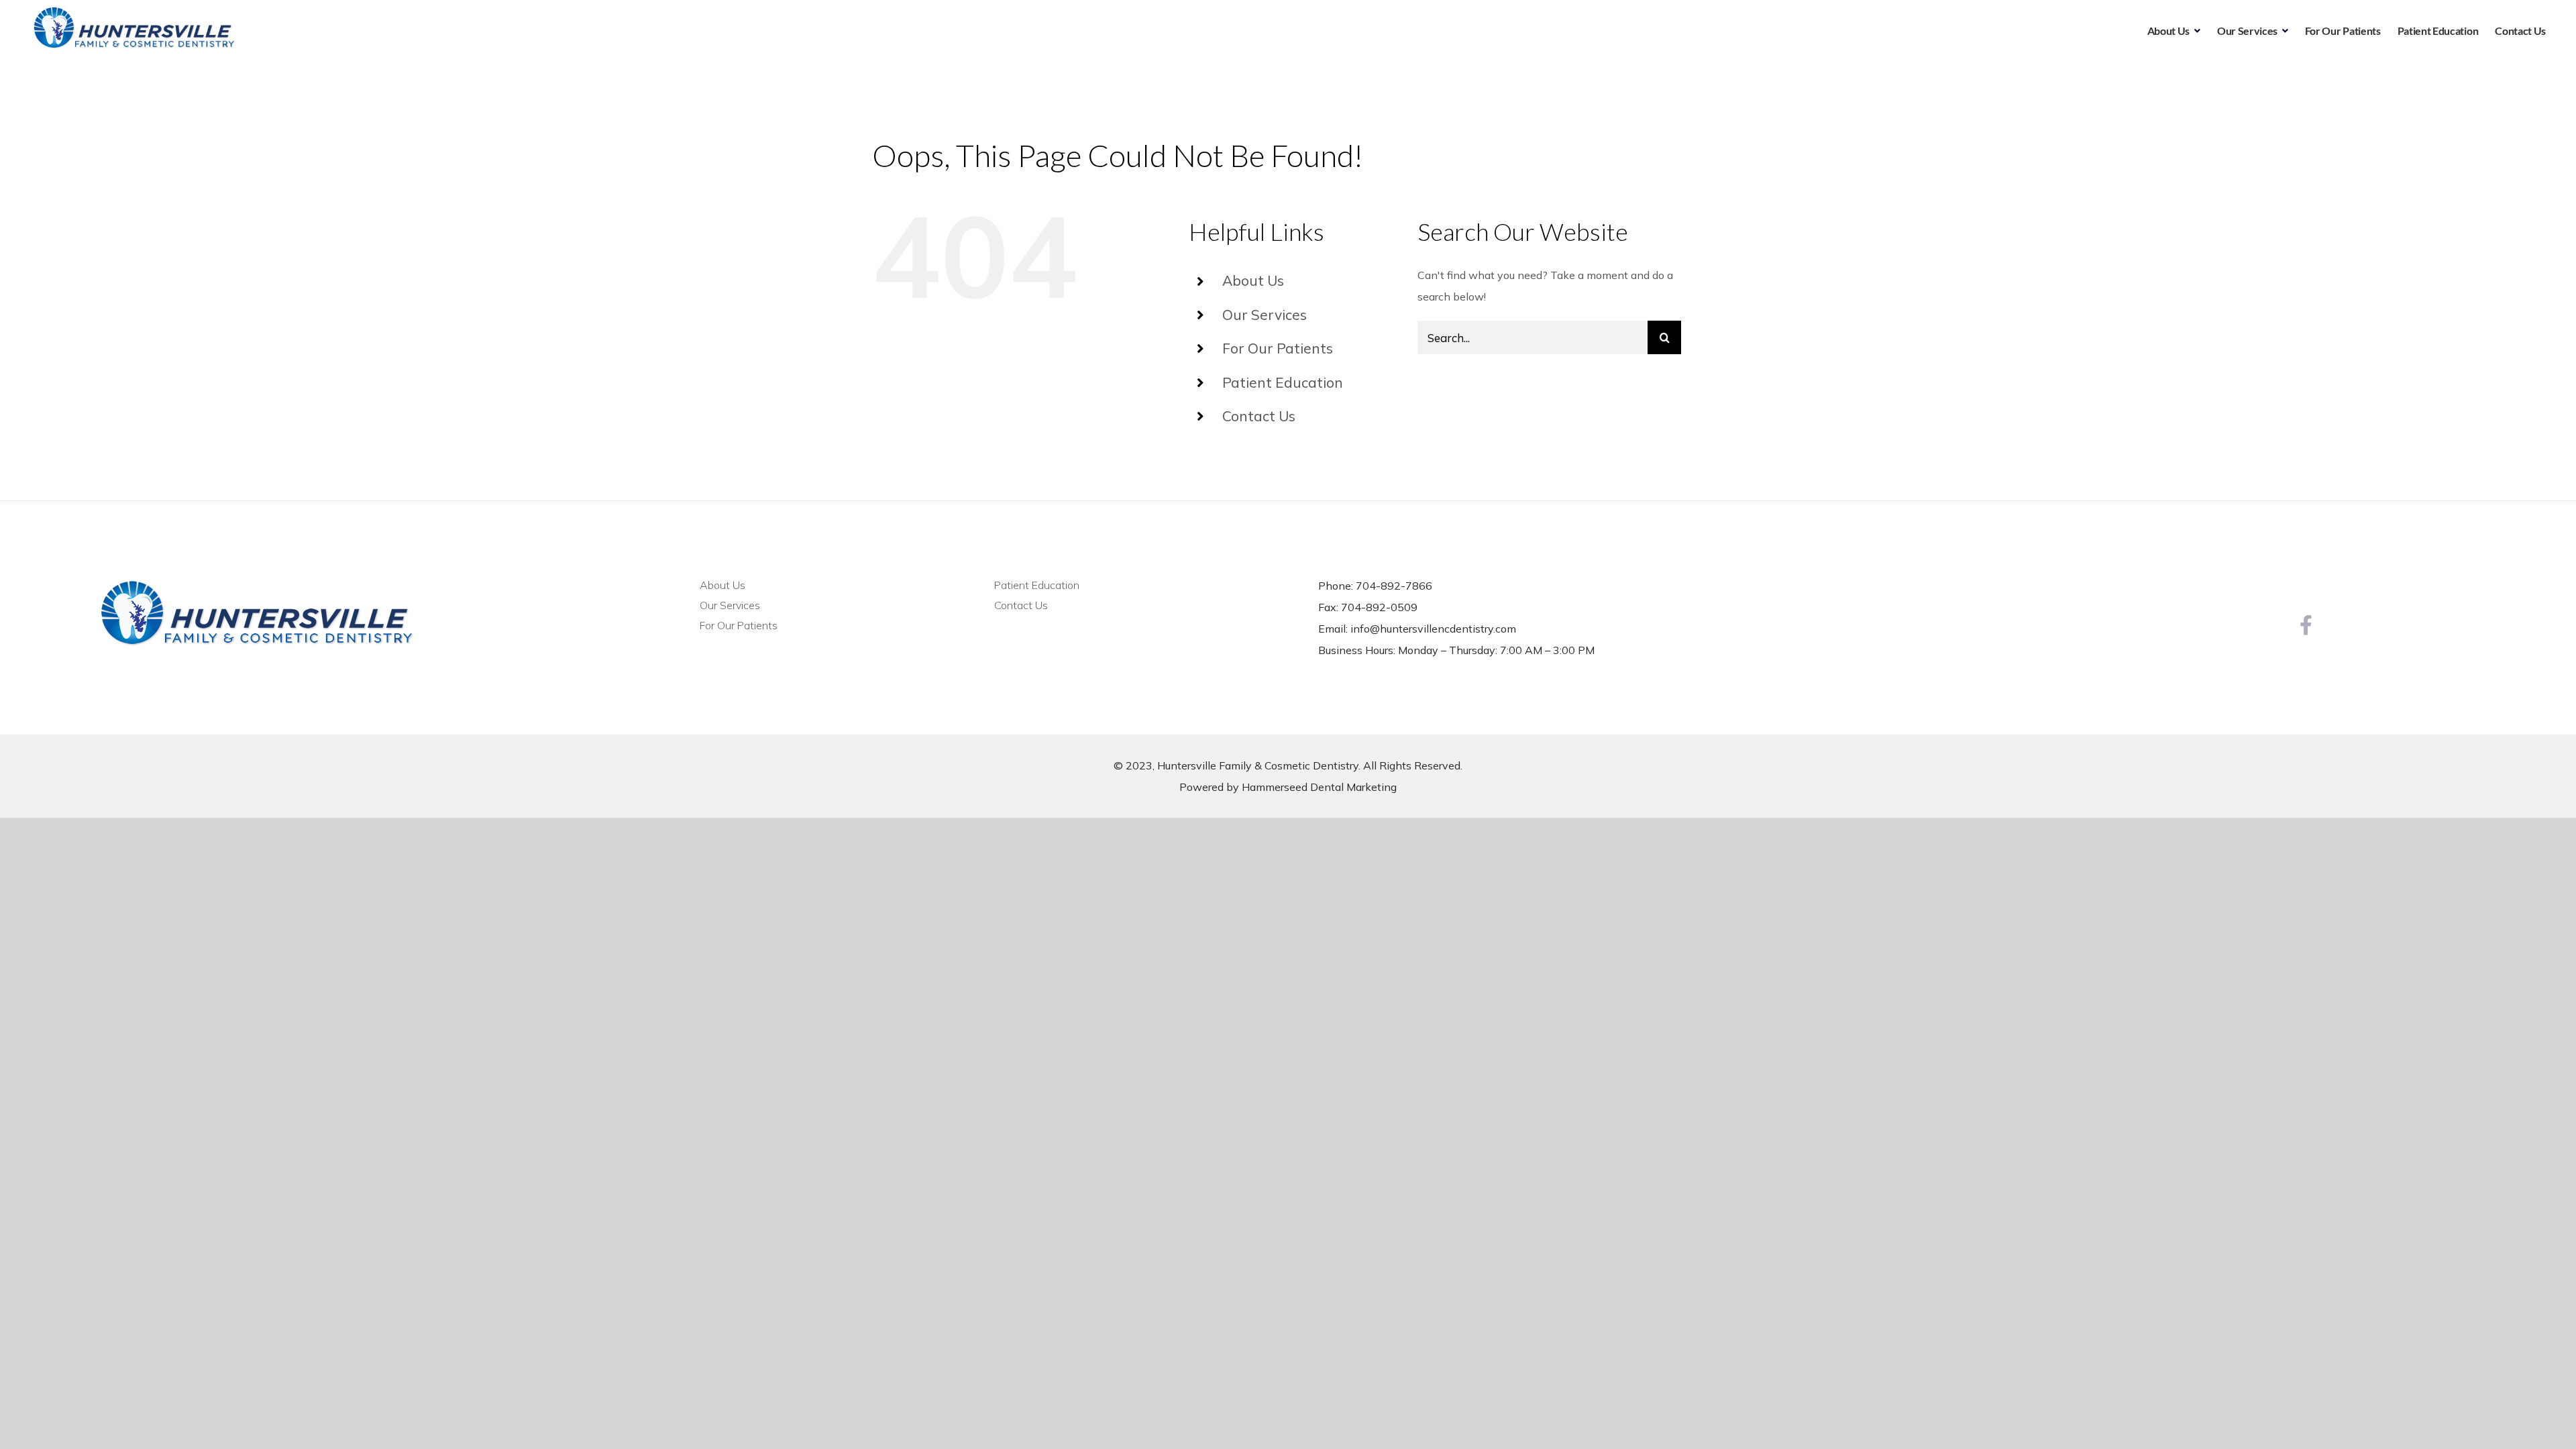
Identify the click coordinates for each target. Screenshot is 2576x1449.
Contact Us (1259, 416)
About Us (1253, 280)
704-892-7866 (1394, 586)
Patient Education (1283, 382)
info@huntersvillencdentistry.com (1433, 629)
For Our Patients (1278, 348)
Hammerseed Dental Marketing (1319, 787)
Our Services (1265, 315)
